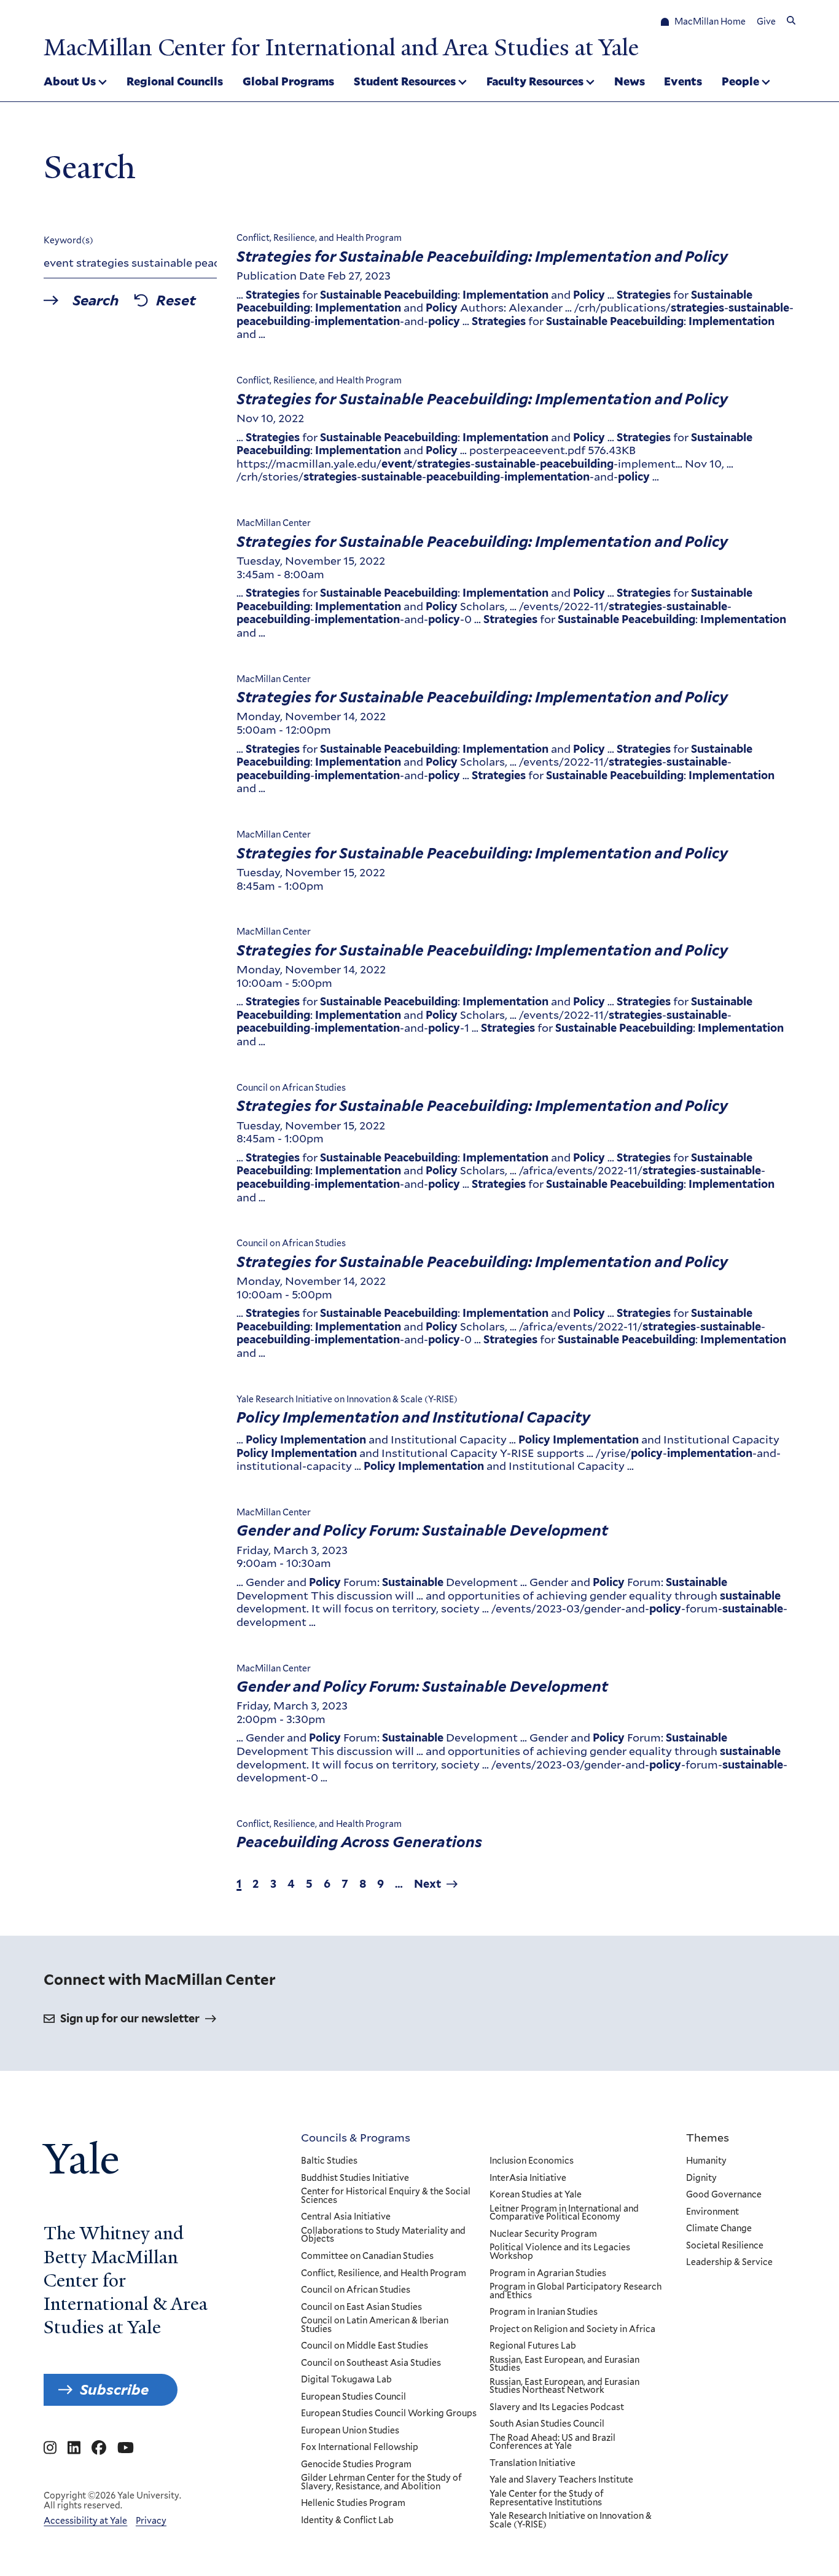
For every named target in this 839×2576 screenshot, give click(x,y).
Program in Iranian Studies (544, 2312)
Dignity (701, 2178)
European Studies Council (353, 2397)
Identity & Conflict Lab (347, 2521)
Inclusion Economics (532, 2161)
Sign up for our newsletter (130, 2018)
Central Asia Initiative (346, 2217)
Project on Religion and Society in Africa (572, 2330)
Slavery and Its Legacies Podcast (557, 2408)
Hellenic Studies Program (353, 2503)
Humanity (706, 2161)
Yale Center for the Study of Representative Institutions (547, 2498)
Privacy (151, 2521)
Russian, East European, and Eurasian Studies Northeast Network (564, 2386)
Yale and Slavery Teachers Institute (561, 2480)
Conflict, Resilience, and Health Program (384, 2274)
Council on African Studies (356, 2290)
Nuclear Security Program (543, 2234)
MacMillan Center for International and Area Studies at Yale (341, 47)
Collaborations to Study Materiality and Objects (383, 2235)
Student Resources (405, 81)
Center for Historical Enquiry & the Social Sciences (386, 2196)
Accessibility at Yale (85, 2521)
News (630, 81)
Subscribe (114, 2389)
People (740, 81)
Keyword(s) (68, 240)
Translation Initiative (533, 2464)
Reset (176, 300)
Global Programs (288, 81)
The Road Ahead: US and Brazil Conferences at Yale (552, 2442)
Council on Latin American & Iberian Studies (375, 2325)
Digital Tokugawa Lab (346, 2380)
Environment (712, 2212)
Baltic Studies (329, 2161)
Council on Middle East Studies (365, 2346)
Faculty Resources (535, 81)
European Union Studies (350, 2431)
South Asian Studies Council (547, 2424)
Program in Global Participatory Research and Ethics (576, 2291)
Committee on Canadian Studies (367, 2256)
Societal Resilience (725, 2246)
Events (683, 81)
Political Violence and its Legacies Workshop (560, 2252)
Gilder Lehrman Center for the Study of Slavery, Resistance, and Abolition (381, 2482)
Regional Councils (175, 81)
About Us (70, 81)
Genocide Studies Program (356, 2465)
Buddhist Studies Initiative (355, 2178)
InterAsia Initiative (528, 2178)
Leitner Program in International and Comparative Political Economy (564, 2213)
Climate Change (719, 2229)
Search (96, 300)
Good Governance (724, 2195)
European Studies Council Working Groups (389, 2414)
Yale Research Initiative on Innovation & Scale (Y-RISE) (571, 2520)
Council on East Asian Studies (361, 2307)
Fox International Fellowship (360, 2448)
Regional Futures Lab (533, 2346)
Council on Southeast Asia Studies (371, 2363)
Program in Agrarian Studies (548, 2274)
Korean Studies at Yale (536, 2195)
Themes (708, 2137)
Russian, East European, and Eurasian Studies (564, 2364)
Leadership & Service (729, 2263)
